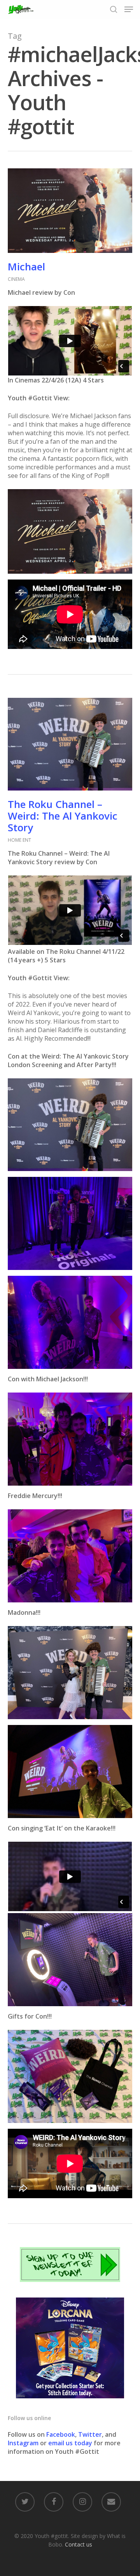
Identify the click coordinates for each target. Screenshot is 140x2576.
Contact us (79, 2544)
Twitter (90, 2434)
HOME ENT (19, 840)
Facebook (61, 2434)
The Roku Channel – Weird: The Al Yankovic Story (63, 816)
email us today (70, 2443)
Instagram (24, 2443)
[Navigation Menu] (129, 9)
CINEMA (16, 279)
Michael (26, 266)
